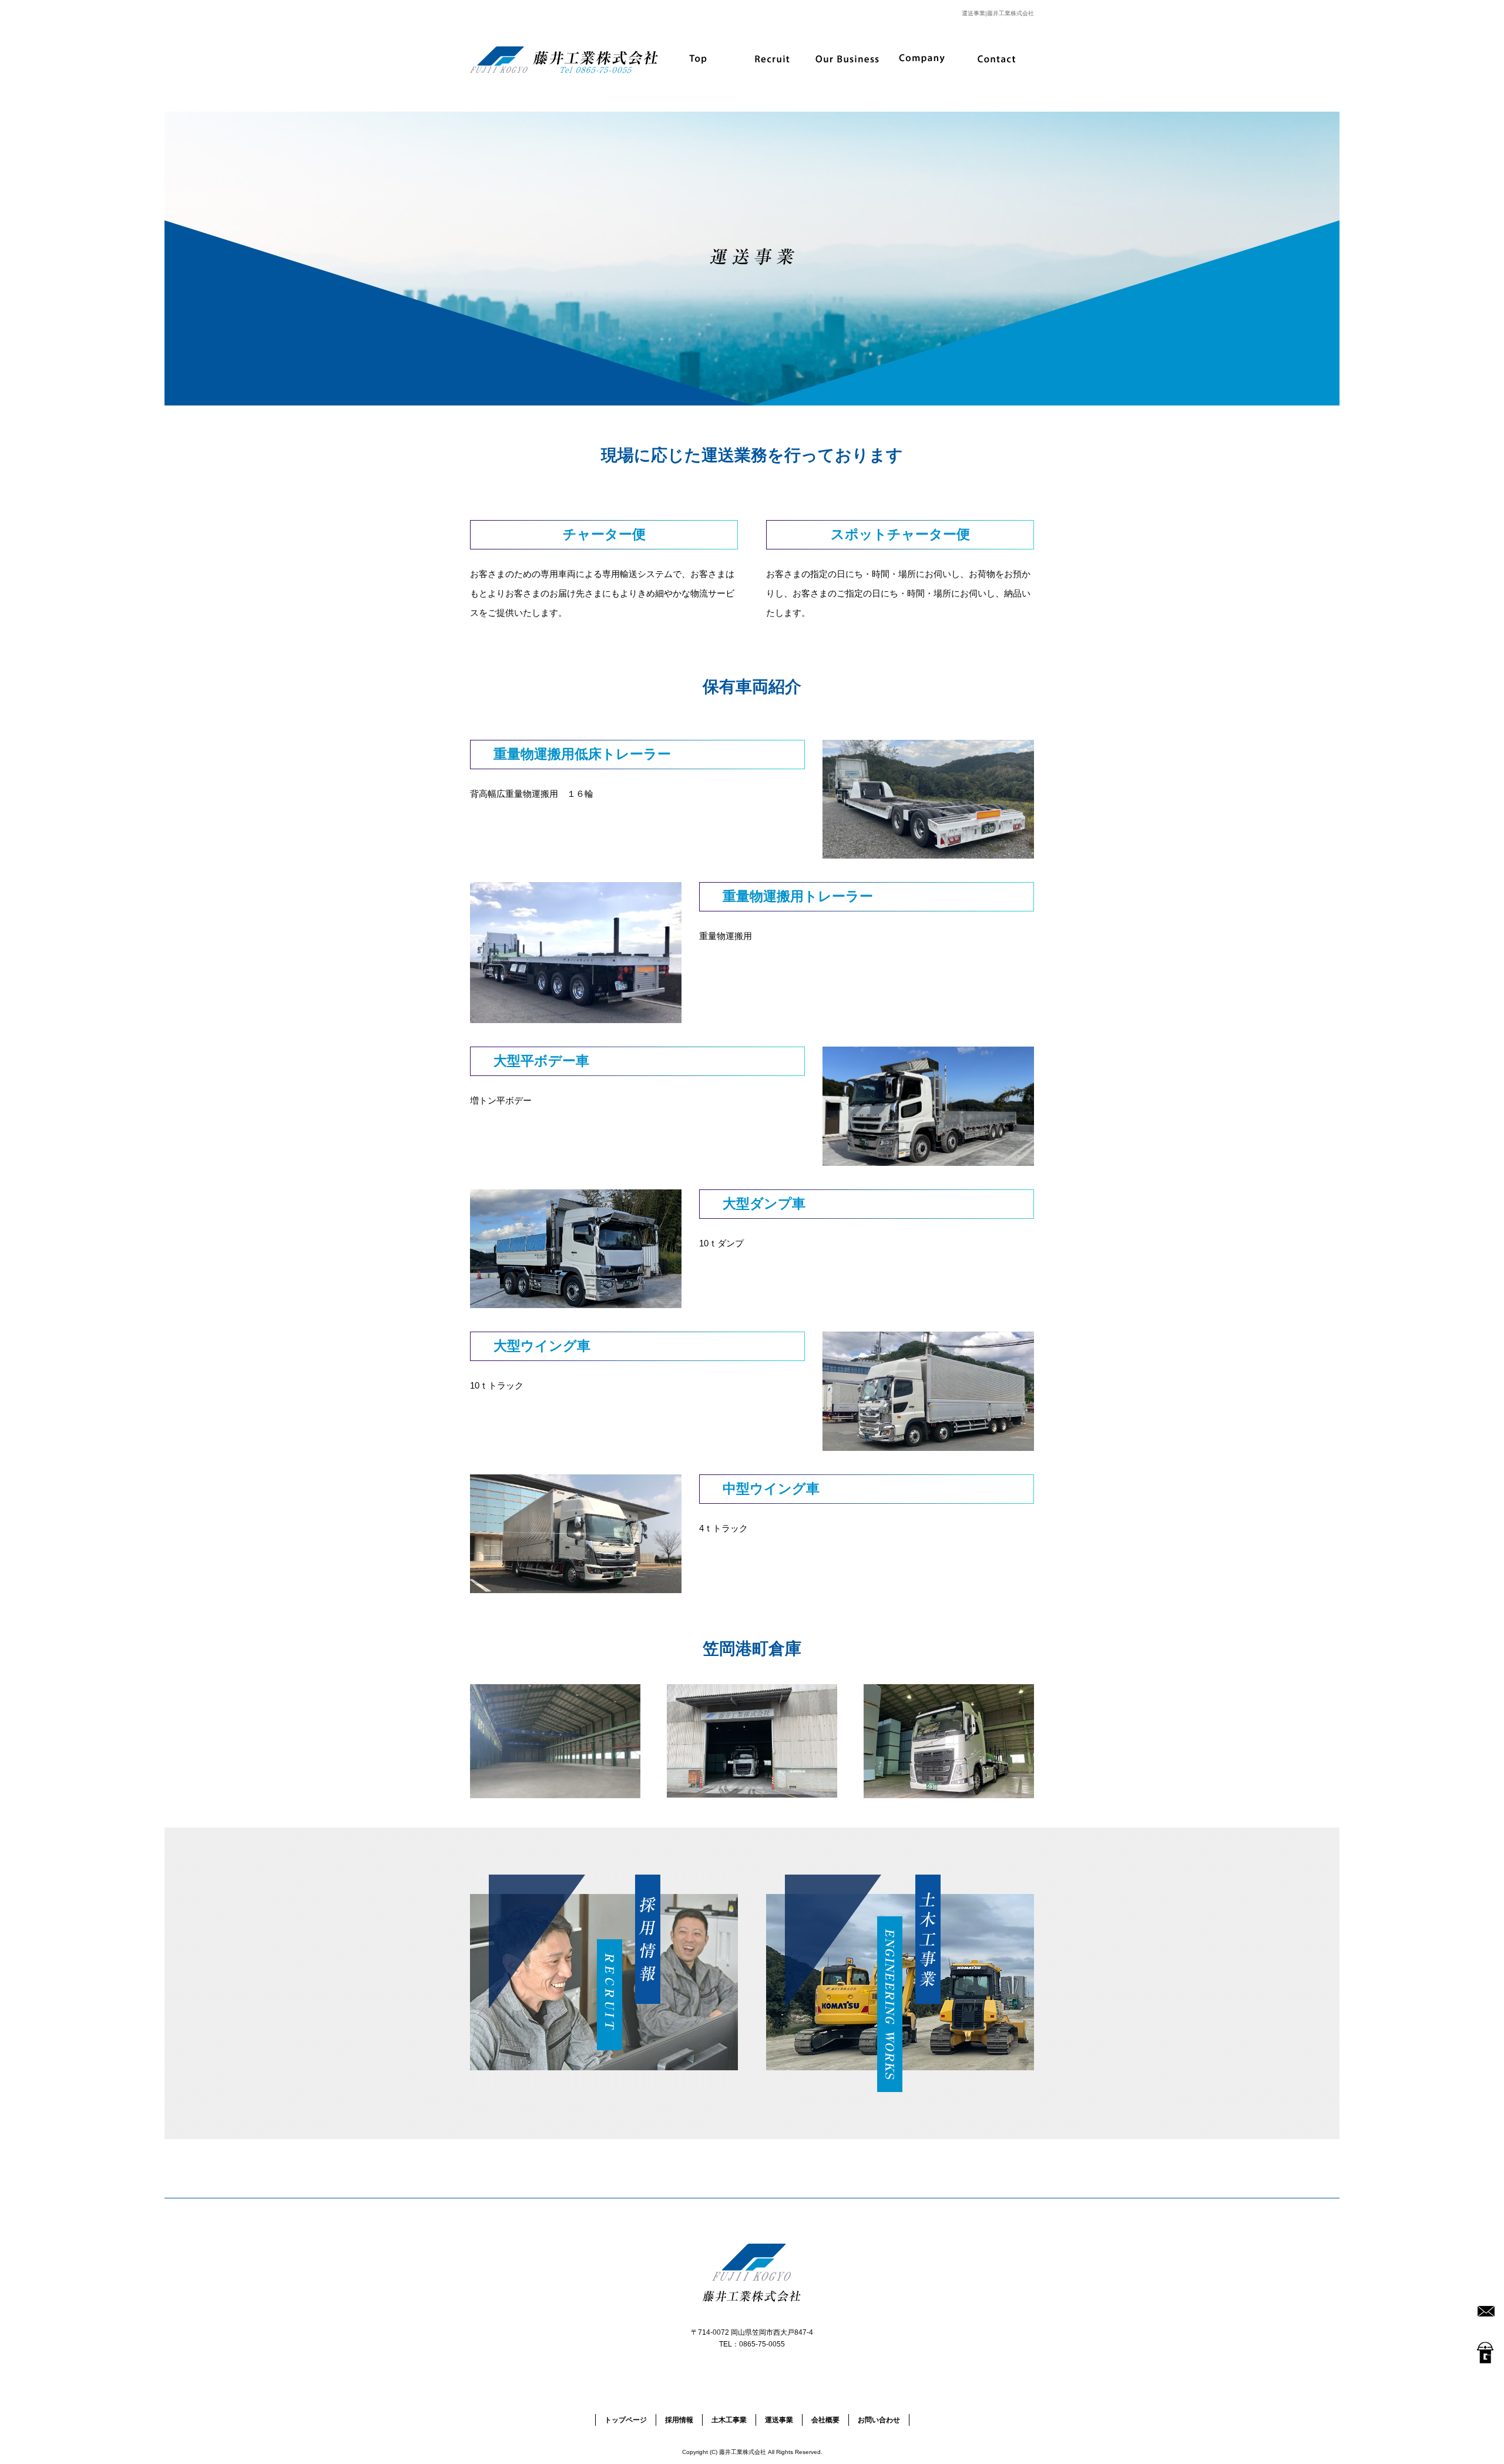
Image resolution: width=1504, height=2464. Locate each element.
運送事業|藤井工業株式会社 (998, 13)
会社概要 (922, 59)
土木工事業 (729, 2420)
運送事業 (779, 2420)
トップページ (698, 59)
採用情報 (773, 59)
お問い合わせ (997, 59)
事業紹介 (847, 59)
